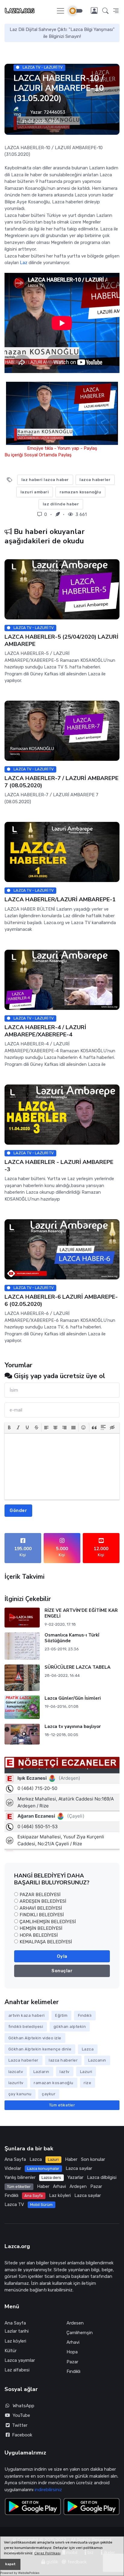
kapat (10, 2564)
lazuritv (16, 2083)
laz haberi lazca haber (45, 480)
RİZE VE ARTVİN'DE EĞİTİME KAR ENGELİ (81, 1613)
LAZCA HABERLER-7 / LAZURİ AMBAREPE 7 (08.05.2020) (62, 782)
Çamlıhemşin (80, 2333)
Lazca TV (14, 2204)
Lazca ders (51, 2178)
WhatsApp (23, 2406)
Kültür (11, 2351)
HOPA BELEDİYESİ (39, 1935)
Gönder (18, 1510)
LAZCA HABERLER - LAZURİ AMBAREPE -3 (59, 1166)
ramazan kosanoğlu (81, 492)
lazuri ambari (35, 492)
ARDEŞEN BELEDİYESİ (43, 1901)
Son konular (93, 2159)
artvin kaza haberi (27, 2015)
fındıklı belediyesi (26, 2027)
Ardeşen (78, 2186)
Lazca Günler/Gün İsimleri (73, 1698)
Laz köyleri (60, 2195)
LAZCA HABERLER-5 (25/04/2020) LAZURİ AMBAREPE (61, 640)
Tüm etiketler (62, 2105)
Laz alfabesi (17, 2370)
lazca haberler (95, 480)
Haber (71, 2159)
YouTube (21, 2415)
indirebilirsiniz (48, 2490)
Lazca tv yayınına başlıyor (73, 1726)
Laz (24, 263)
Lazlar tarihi (17, 2331)
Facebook (21, 2435)
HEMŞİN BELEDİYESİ (41, 1928)
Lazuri (86, 2072)
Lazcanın (97, 2060)
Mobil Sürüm (41, 2205)
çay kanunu (20, 2094)
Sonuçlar (62, 1971)
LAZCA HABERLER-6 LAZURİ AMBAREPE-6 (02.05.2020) (61, 1300)
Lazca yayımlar (20, 2360)
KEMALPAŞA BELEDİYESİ (46, 1942)
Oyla (62, 1956)
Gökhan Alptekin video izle (35, 2038)
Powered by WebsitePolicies (20, 2573)
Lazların (41, 2072)
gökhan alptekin (70, 2027)
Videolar (13, 2168)
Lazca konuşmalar (43, 2169)
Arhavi (59, 2186)
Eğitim (61, 2015)
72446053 (54, 112)
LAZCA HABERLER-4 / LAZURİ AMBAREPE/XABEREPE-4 (45, 1031)
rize (87, 2083)
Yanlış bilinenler (20, 2177)
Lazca (88, 2049)
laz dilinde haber (61, 504)
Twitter (19, 2425)
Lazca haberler (23, 2060)
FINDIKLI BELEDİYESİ (42, 1915)
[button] (105, 11)
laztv (65, 2072)
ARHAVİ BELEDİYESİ (41, 1908)
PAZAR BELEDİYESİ (40, 1895)
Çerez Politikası (47, 2553)
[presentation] (9, 1427)
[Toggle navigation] (60, 11)
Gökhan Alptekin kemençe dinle (40, 2049)
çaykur (49, 2094)
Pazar (96, 2186)
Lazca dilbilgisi (102, 2177)
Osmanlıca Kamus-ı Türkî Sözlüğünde (72, 1638)
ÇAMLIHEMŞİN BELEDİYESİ (48, 1922)
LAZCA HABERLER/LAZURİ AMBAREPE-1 (60, 900)
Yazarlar (75, 2177)
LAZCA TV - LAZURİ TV (42, 67)
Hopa (72, 2352)
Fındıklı (85, 2015)
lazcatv (16, 2072)
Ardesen (75, 2323)
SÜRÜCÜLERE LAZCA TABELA (77, 1667)
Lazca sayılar (79, 2168)
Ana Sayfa (15, 2159)
